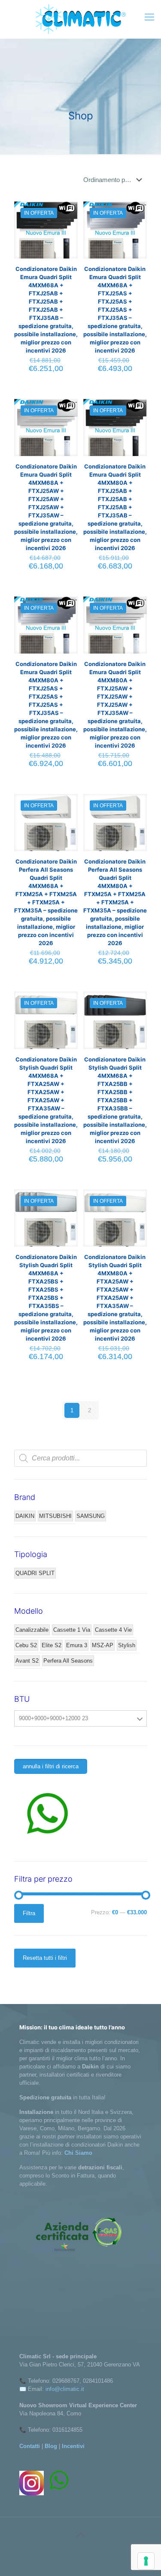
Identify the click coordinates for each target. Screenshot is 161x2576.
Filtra (29, 1913)
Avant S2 (27, 1661)
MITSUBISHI (55, 1516)
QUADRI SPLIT (35, 1573)
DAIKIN (25, 1516)
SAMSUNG (91, 1516)
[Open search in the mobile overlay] (80, 1458)
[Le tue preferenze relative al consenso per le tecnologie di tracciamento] (146, 2561)
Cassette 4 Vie (113, 1630)
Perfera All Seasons (68, 1661)
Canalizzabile (32, 1630)
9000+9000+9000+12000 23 (53, 1718)
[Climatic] (80, 19)
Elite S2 (52, 1645)
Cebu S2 (26, 1645)
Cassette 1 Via (72, 1630)
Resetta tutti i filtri (45, 1958)
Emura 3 (77, 1645)
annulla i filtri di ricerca (51, 1766)
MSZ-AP (103, 1645)
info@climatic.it (65, 2389)
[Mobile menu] (149, 17)
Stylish (127, 1645)
